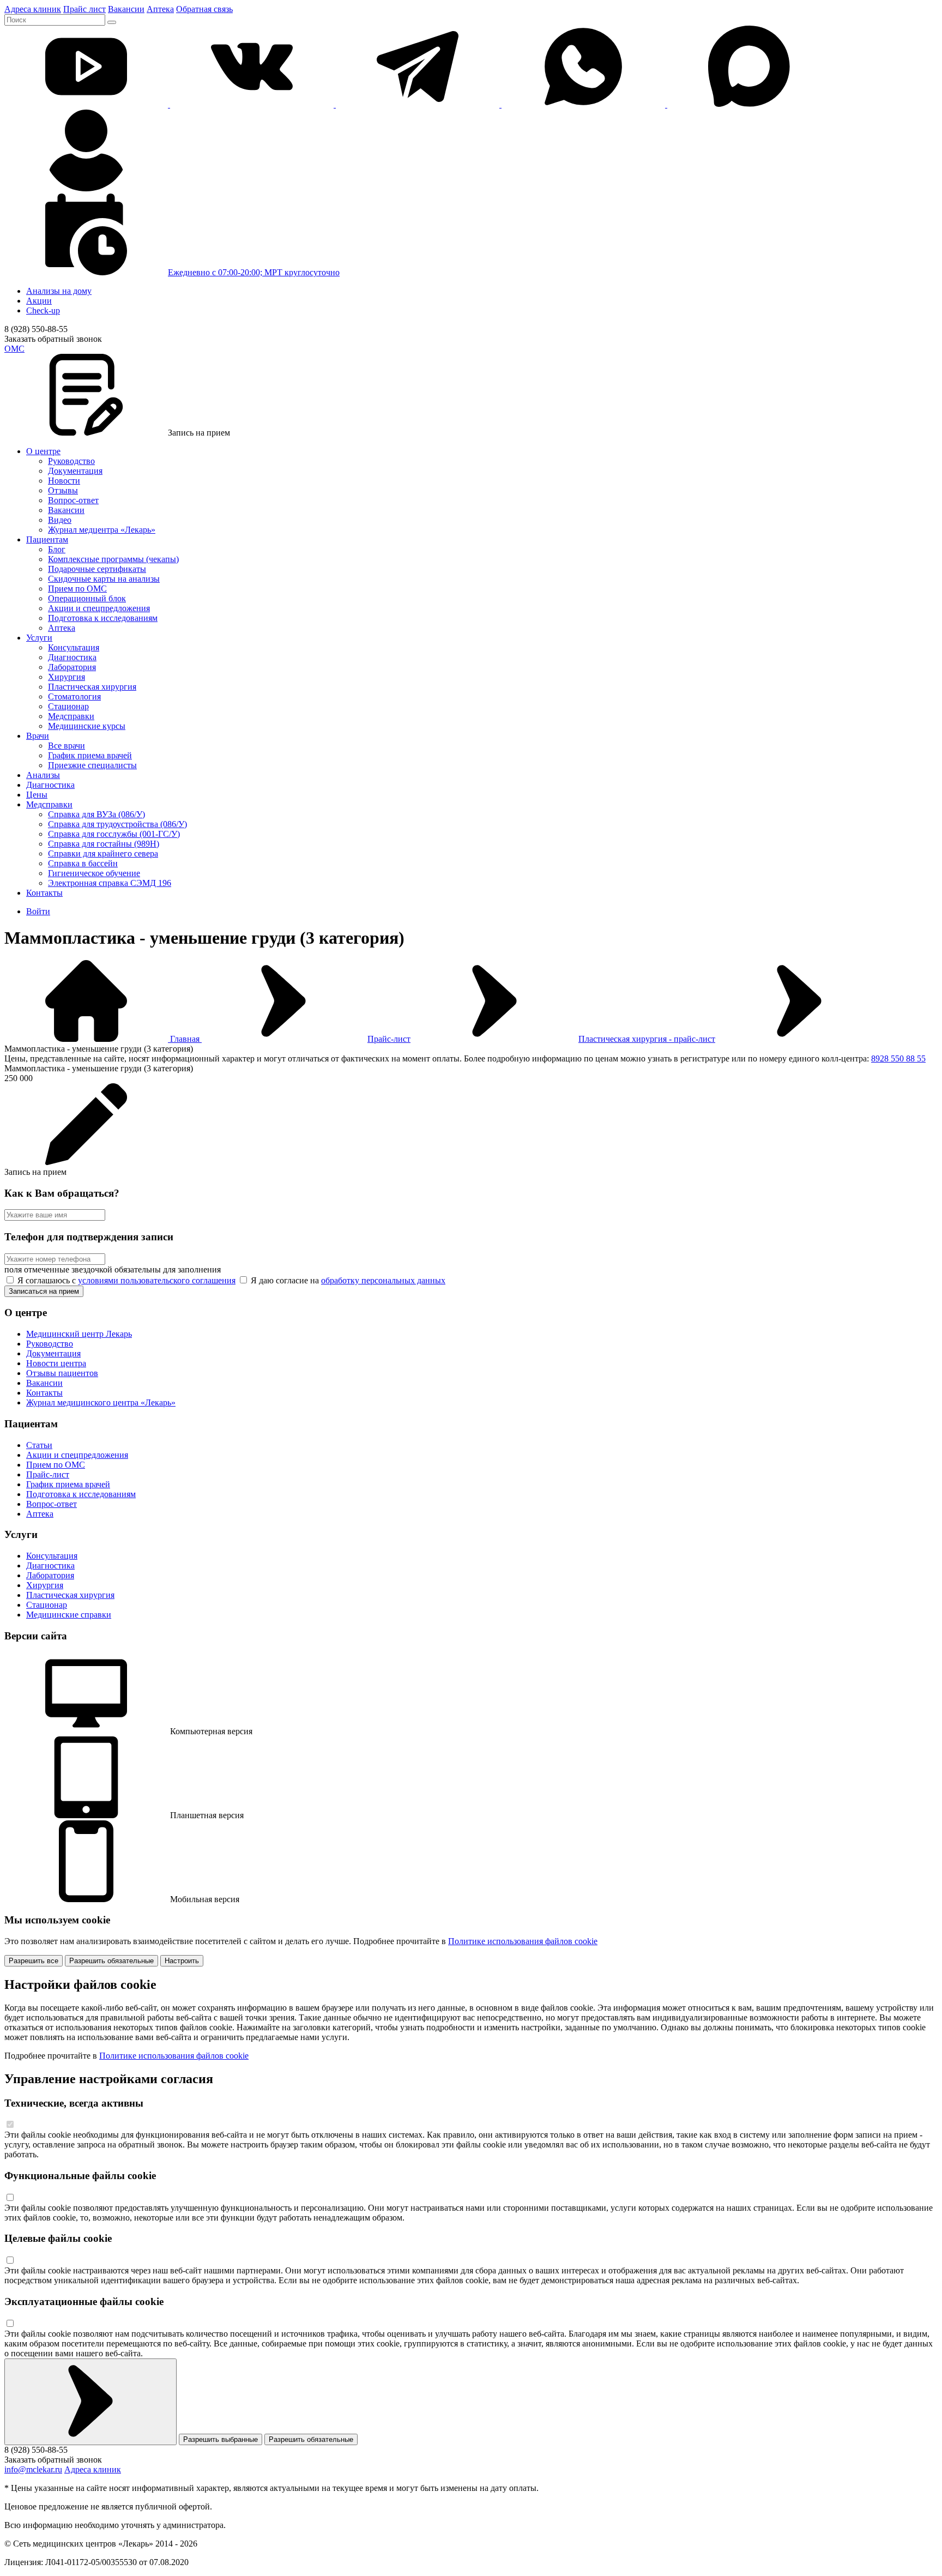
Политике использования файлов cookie (523, 1941)
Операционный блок (87, 598)
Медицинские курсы (87, 726)
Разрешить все (34, 1961)
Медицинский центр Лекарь (79, 1334)
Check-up (43, 310)
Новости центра (56, 1363)
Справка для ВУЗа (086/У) (96, 814)
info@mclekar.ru (33, 2469)
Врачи (38, 736)
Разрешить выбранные (221, 2439)
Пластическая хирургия (92, 687)
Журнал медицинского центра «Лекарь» (101, 1402)
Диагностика (72, 657)
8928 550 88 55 (898, 1058)
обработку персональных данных (383, 1280)
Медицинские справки (69, 1615)
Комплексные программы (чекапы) (113, 559)
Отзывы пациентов (62, 1373)
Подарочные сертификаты (97, 569)
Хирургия (67, 677)
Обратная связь (204, 9)
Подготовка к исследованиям (103, 618)
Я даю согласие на (347, 1280)
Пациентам (47, 539)
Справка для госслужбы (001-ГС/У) (114, 834)
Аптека (160, 9)
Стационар (68, 706)
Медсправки (71, 716)
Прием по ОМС (77, 589)
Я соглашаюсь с (125, 1280)
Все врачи (67, 746)
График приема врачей (90, 755)
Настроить (182, 1961)
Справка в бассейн (83, 863)
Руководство (71, 461)
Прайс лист (84, 9)
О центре (43, 451)
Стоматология (74, 696)
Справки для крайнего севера (103, 853)
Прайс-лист (389, 1039)
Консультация (74, 647)
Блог (57, 549)
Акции (39, 301)
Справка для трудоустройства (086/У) (117, 824)
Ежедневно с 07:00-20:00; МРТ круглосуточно (254, 272)
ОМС (14, 349)
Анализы (43, 775)
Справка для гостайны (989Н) (104, 844)
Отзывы (63, 490)
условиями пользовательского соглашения (157, 1280)
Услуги (39, 638)
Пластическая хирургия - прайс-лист (647, 1039)
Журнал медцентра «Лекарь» (102, 530)
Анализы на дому (59, 291)
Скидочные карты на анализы (104, 579)
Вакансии (126, 9)
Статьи (39, 1445)
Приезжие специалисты (92, 765)
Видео (60, 520)
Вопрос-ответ (73, 500)
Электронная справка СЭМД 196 (110, 883)
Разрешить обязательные (111, 1961)
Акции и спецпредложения (99, 608)
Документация (75, 471)
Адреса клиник (33, 9)
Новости (64, 481)
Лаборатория (72, 667)
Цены (37, 795)
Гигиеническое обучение (94, 873)
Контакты (44, 893)
